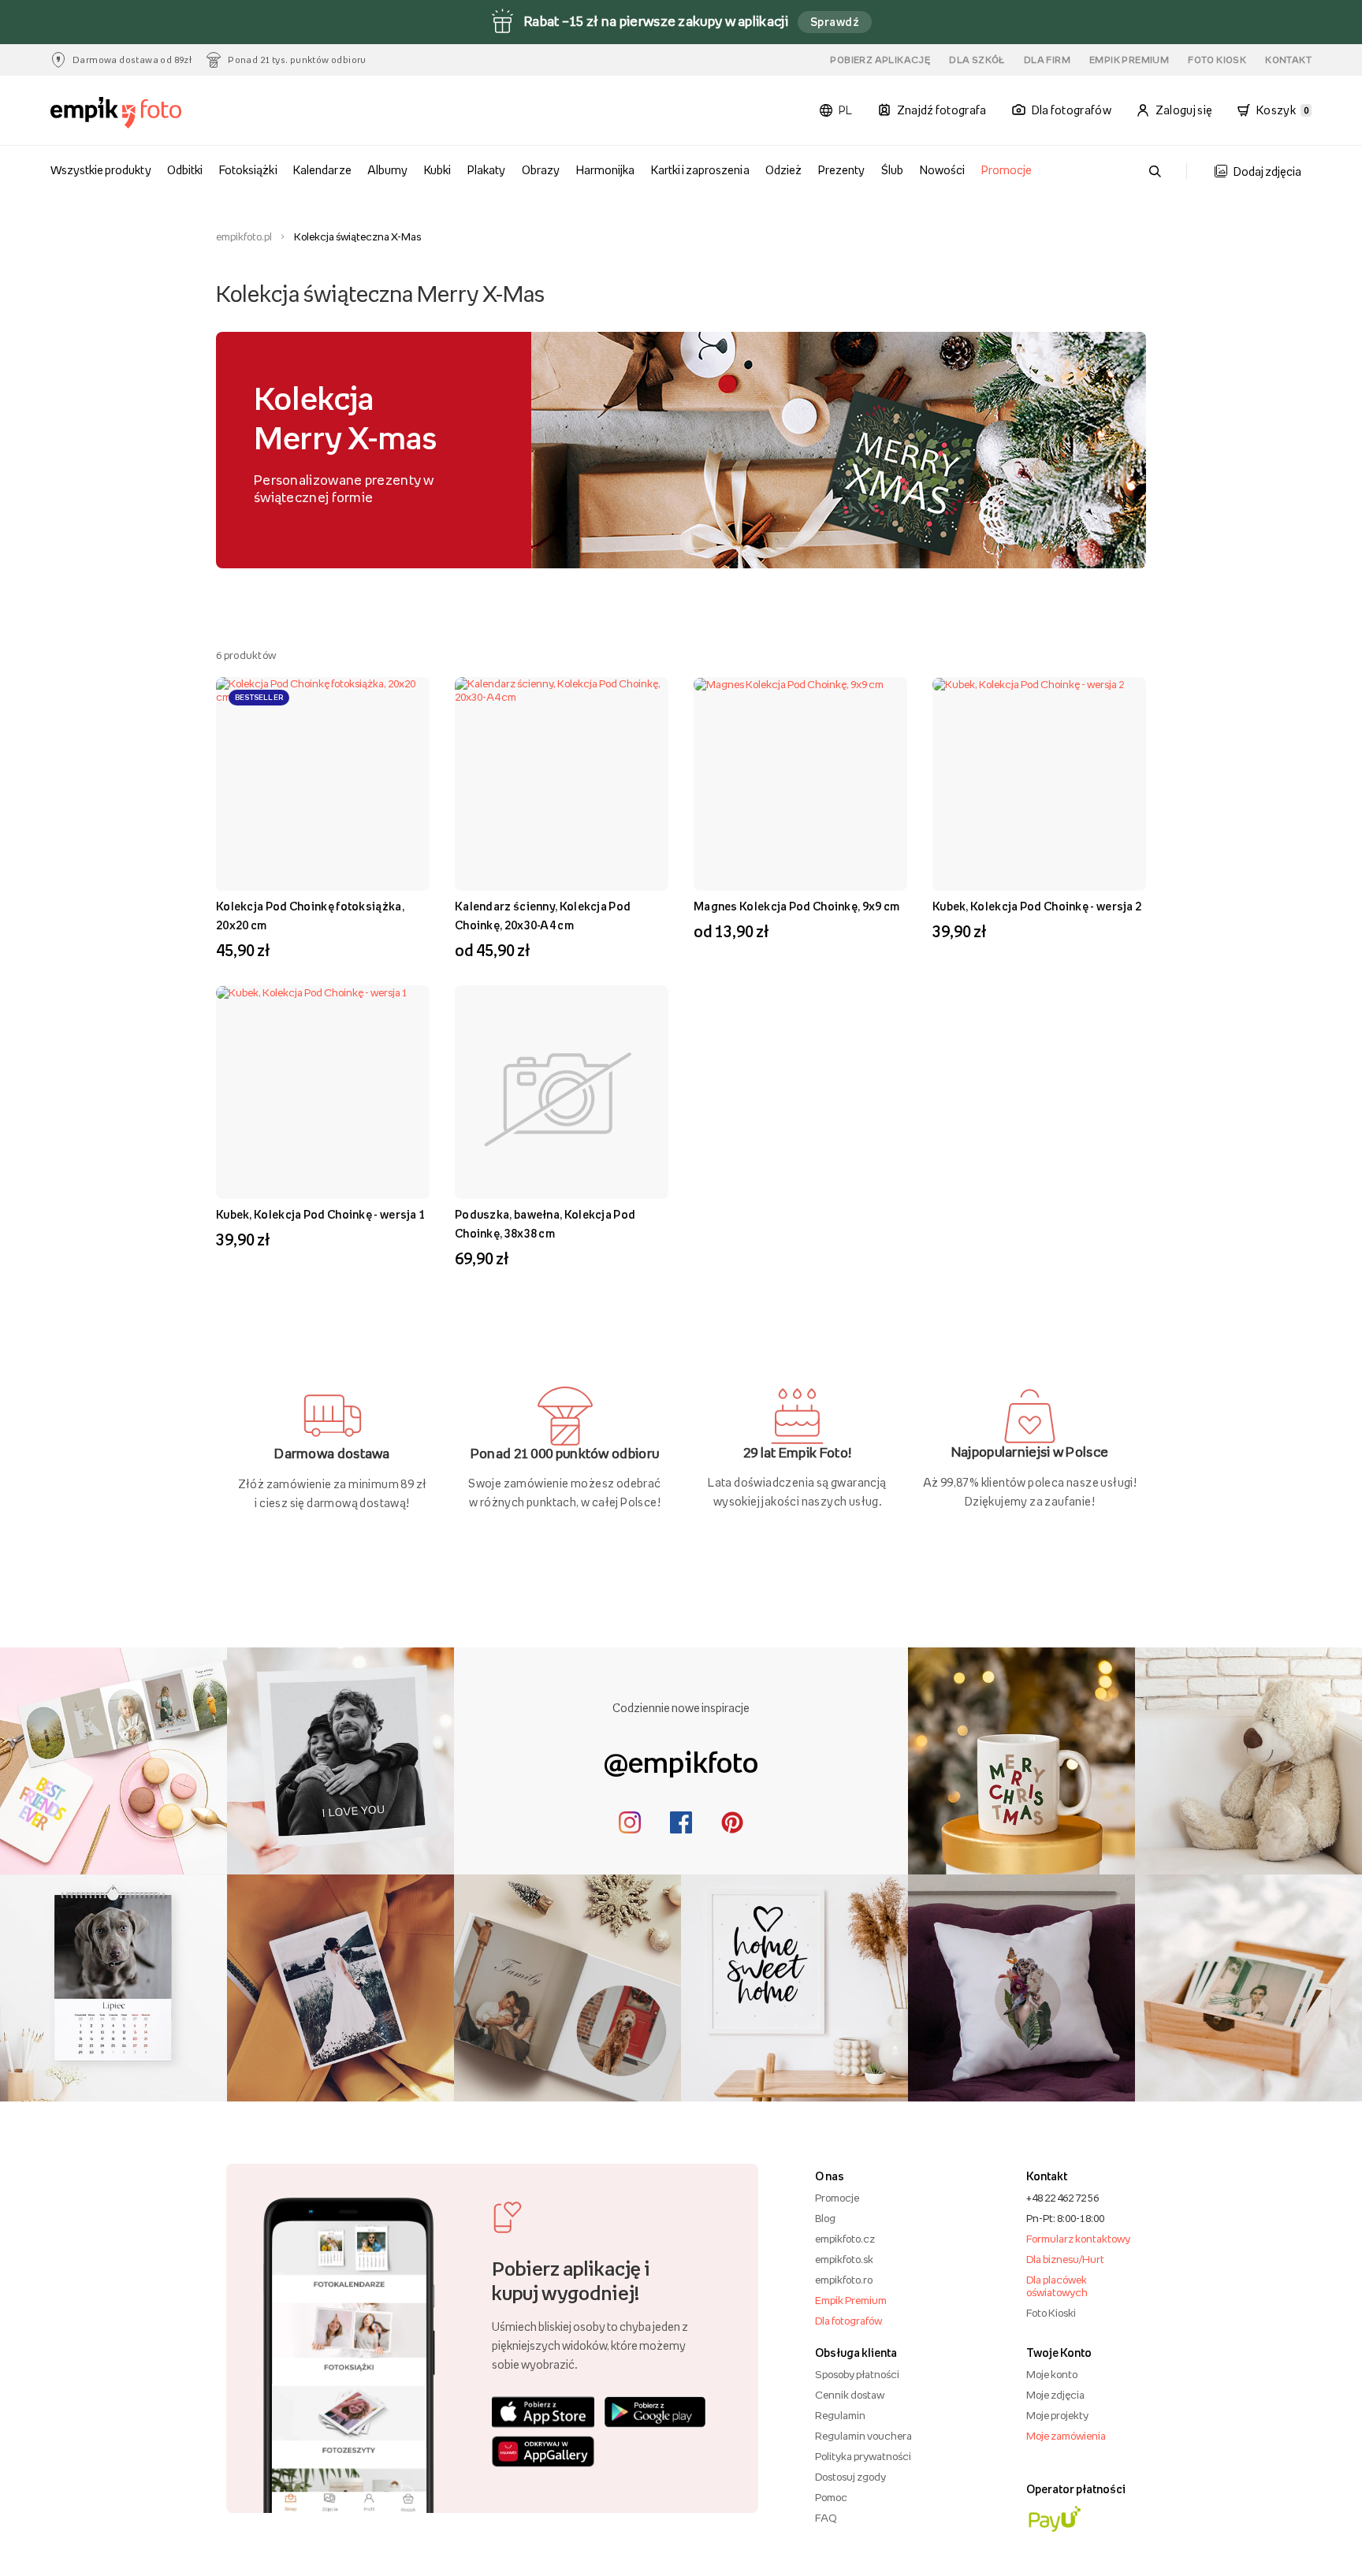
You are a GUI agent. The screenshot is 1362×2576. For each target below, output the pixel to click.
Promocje (1007, 170)
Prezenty (841, 170)
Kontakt (1288, 60)
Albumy (387, 170)
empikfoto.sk (844, 2259)
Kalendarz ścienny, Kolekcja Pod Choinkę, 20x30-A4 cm (543, 916)
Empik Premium (1129, 60)
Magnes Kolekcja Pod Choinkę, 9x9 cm (797, 906)
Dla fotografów (848, 2321)
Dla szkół (977, 60)
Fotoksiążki (248, 170)
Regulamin (840, 2415)
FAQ (826, 2518)
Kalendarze (322, 170)
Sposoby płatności (857, 2374)
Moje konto (1052, 2374)
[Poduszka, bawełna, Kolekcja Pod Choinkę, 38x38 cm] (562, 1093)
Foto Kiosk (1217, 60)
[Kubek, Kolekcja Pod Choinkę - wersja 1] (323, 1092)
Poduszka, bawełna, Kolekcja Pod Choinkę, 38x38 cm (545, 1224)
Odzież (783, 170)
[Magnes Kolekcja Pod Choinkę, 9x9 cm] (800, 784)
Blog (825, 2218)
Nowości (942, 170)
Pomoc (831, 2497)
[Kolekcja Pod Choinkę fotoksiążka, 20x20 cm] (323, 784)
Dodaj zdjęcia (1267, 171)
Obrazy (541, 170)
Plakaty (486, 170)
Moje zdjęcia (1055, 2395)
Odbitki (185, 170)
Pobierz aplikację (880, 60)
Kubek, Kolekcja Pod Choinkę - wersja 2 (1037, 906)
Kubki (437, 170)
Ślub (892, 170)
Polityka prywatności (863, 2456)
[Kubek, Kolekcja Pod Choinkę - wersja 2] (1039, 784)
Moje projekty (1057, 2415)
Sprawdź (835, 22)
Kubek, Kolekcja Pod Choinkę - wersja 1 (320, 1214)
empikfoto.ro (844, 2280)
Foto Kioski (1051, 2313)
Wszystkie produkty (101, 170)
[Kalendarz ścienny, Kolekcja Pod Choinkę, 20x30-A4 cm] (562, 784)
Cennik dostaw (850, 2395)
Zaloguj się (1184, 110)
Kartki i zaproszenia (700, 170)
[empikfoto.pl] (147, 113)
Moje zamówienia (1066, 2436)
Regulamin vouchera (863, 2436)
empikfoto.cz (845, 2239)
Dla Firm (1047, 60)
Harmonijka (605, 170)
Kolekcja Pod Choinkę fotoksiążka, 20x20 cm (310, 916)
